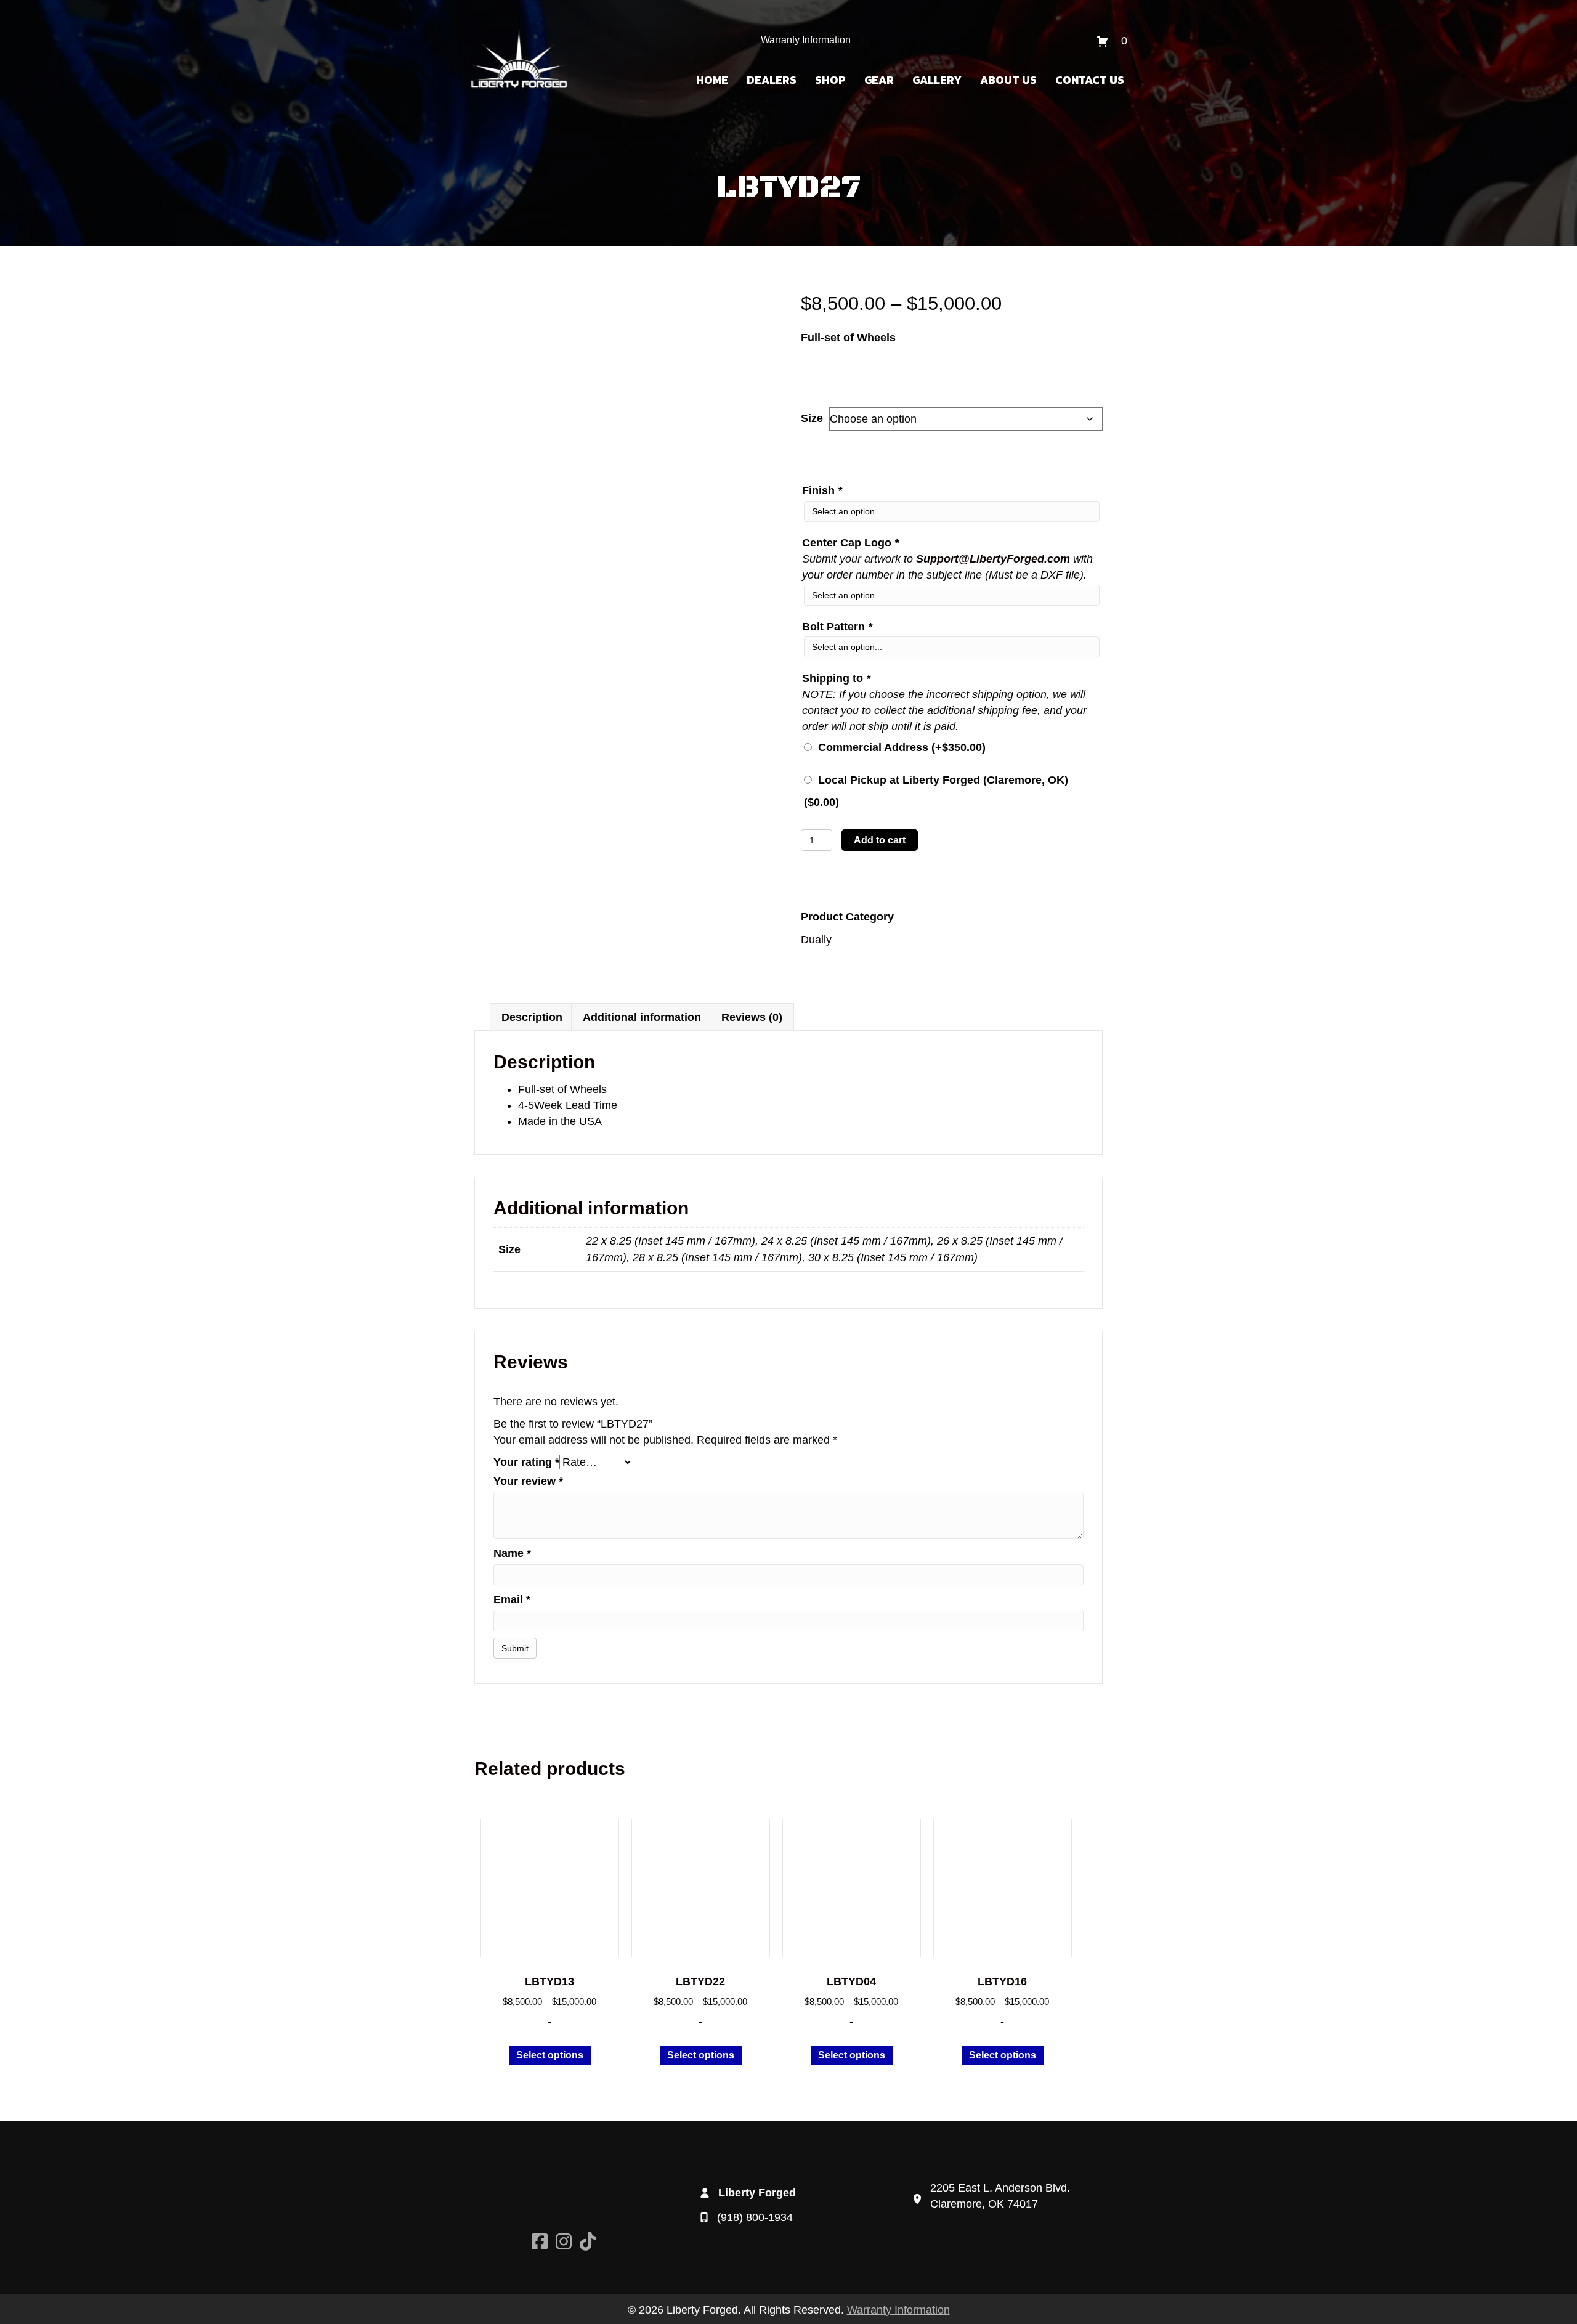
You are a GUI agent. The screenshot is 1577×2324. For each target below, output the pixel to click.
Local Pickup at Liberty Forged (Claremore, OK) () (936, 791)
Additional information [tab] (642, 1017)
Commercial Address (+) (899, 747)
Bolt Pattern (837, 627)
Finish (822, 490)
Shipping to (836, 678)
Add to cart (880, 840)
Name (512, 1553)
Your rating (526, 1462)
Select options (550, 2055)
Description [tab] (532, 1017)
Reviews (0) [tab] (752, 1017)
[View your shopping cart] (1104, 41)
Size (812, 418)
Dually (816, 940)
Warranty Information (806, 40)
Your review (528, 1481)
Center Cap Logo (850, 543)
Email (512, 1599)
